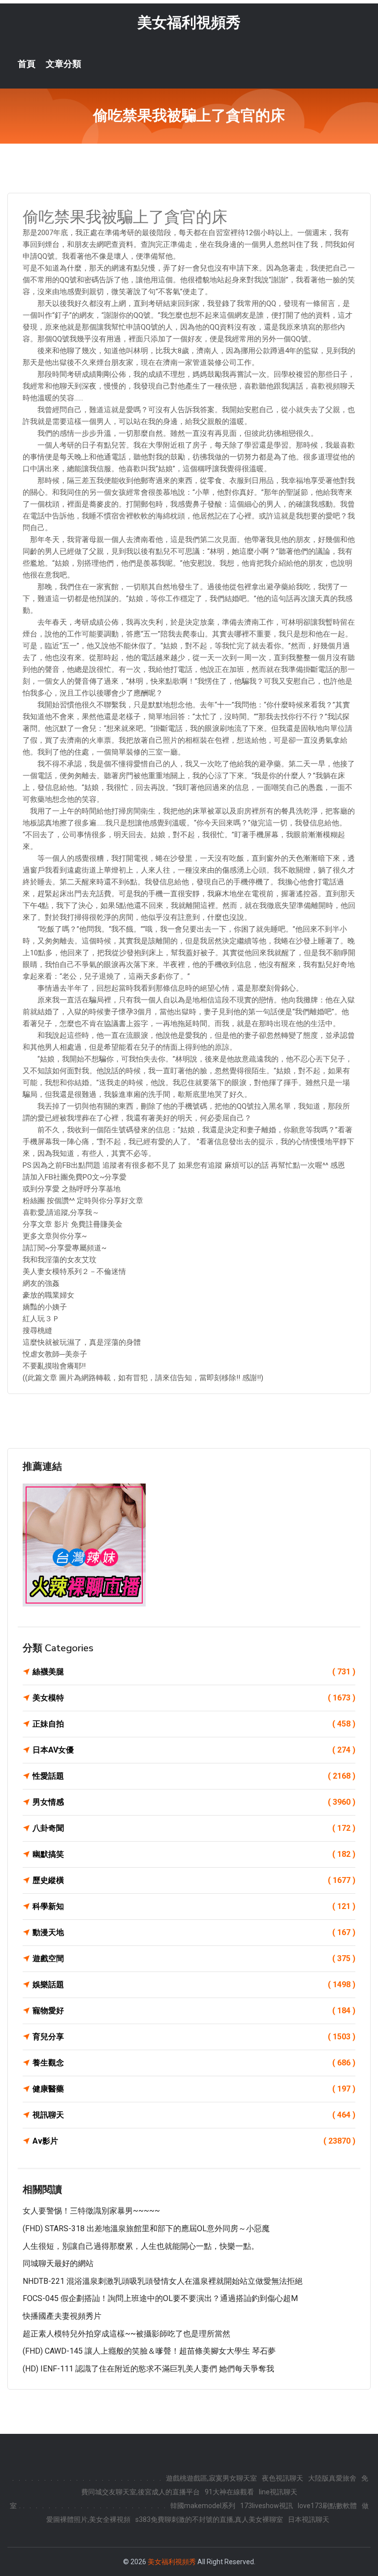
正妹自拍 (194, 1724)
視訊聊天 (194, 2115)
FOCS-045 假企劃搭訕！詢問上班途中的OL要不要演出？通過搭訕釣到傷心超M (160, 2298)
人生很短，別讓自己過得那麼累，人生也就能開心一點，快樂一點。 (141, 2246)
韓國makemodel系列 (203, 2506)
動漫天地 (194, 1932)
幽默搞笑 (194, 1854)
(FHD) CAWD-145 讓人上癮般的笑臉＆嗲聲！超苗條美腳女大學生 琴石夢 (149, 2351)
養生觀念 (194, 2063)
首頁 (27, 64)
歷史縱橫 (194, 1880)
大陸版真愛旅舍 (332, 2478)
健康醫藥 (194, 2089)
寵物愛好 (194, 2011)
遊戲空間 (194, 1958)
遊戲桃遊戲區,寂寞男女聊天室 (211, 2478)
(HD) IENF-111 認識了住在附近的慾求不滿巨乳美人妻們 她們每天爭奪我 (148, 2369)
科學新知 (194, 1906)
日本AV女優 (194, 1750)
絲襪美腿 (194, 1672)
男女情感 (194, 1802)
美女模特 (194, 1698)
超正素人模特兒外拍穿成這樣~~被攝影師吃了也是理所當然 (126, 2334)
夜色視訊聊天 (283, 2478)
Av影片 (194, 2141)
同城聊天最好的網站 (58, 2263)
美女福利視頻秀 (189, 22)
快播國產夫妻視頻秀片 (62, 2316)
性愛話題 (194, 1776)
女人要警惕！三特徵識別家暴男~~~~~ (91, 2211)
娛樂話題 (194, 1985)
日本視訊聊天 (309, 2519)
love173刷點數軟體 (327, 2506)
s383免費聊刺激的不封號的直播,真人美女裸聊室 (209, 2519)
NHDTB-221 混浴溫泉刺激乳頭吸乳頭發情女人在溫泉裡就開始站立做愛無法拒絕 (163, 2281)
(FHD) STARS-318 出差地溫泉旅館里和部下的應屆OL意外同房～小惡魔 (146, 2228)
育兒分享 (194, 2037)
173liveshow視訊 (267, 2506)
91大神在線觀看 (229, 2492)
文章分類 (63, 64)
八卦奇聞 (194, 1828)
